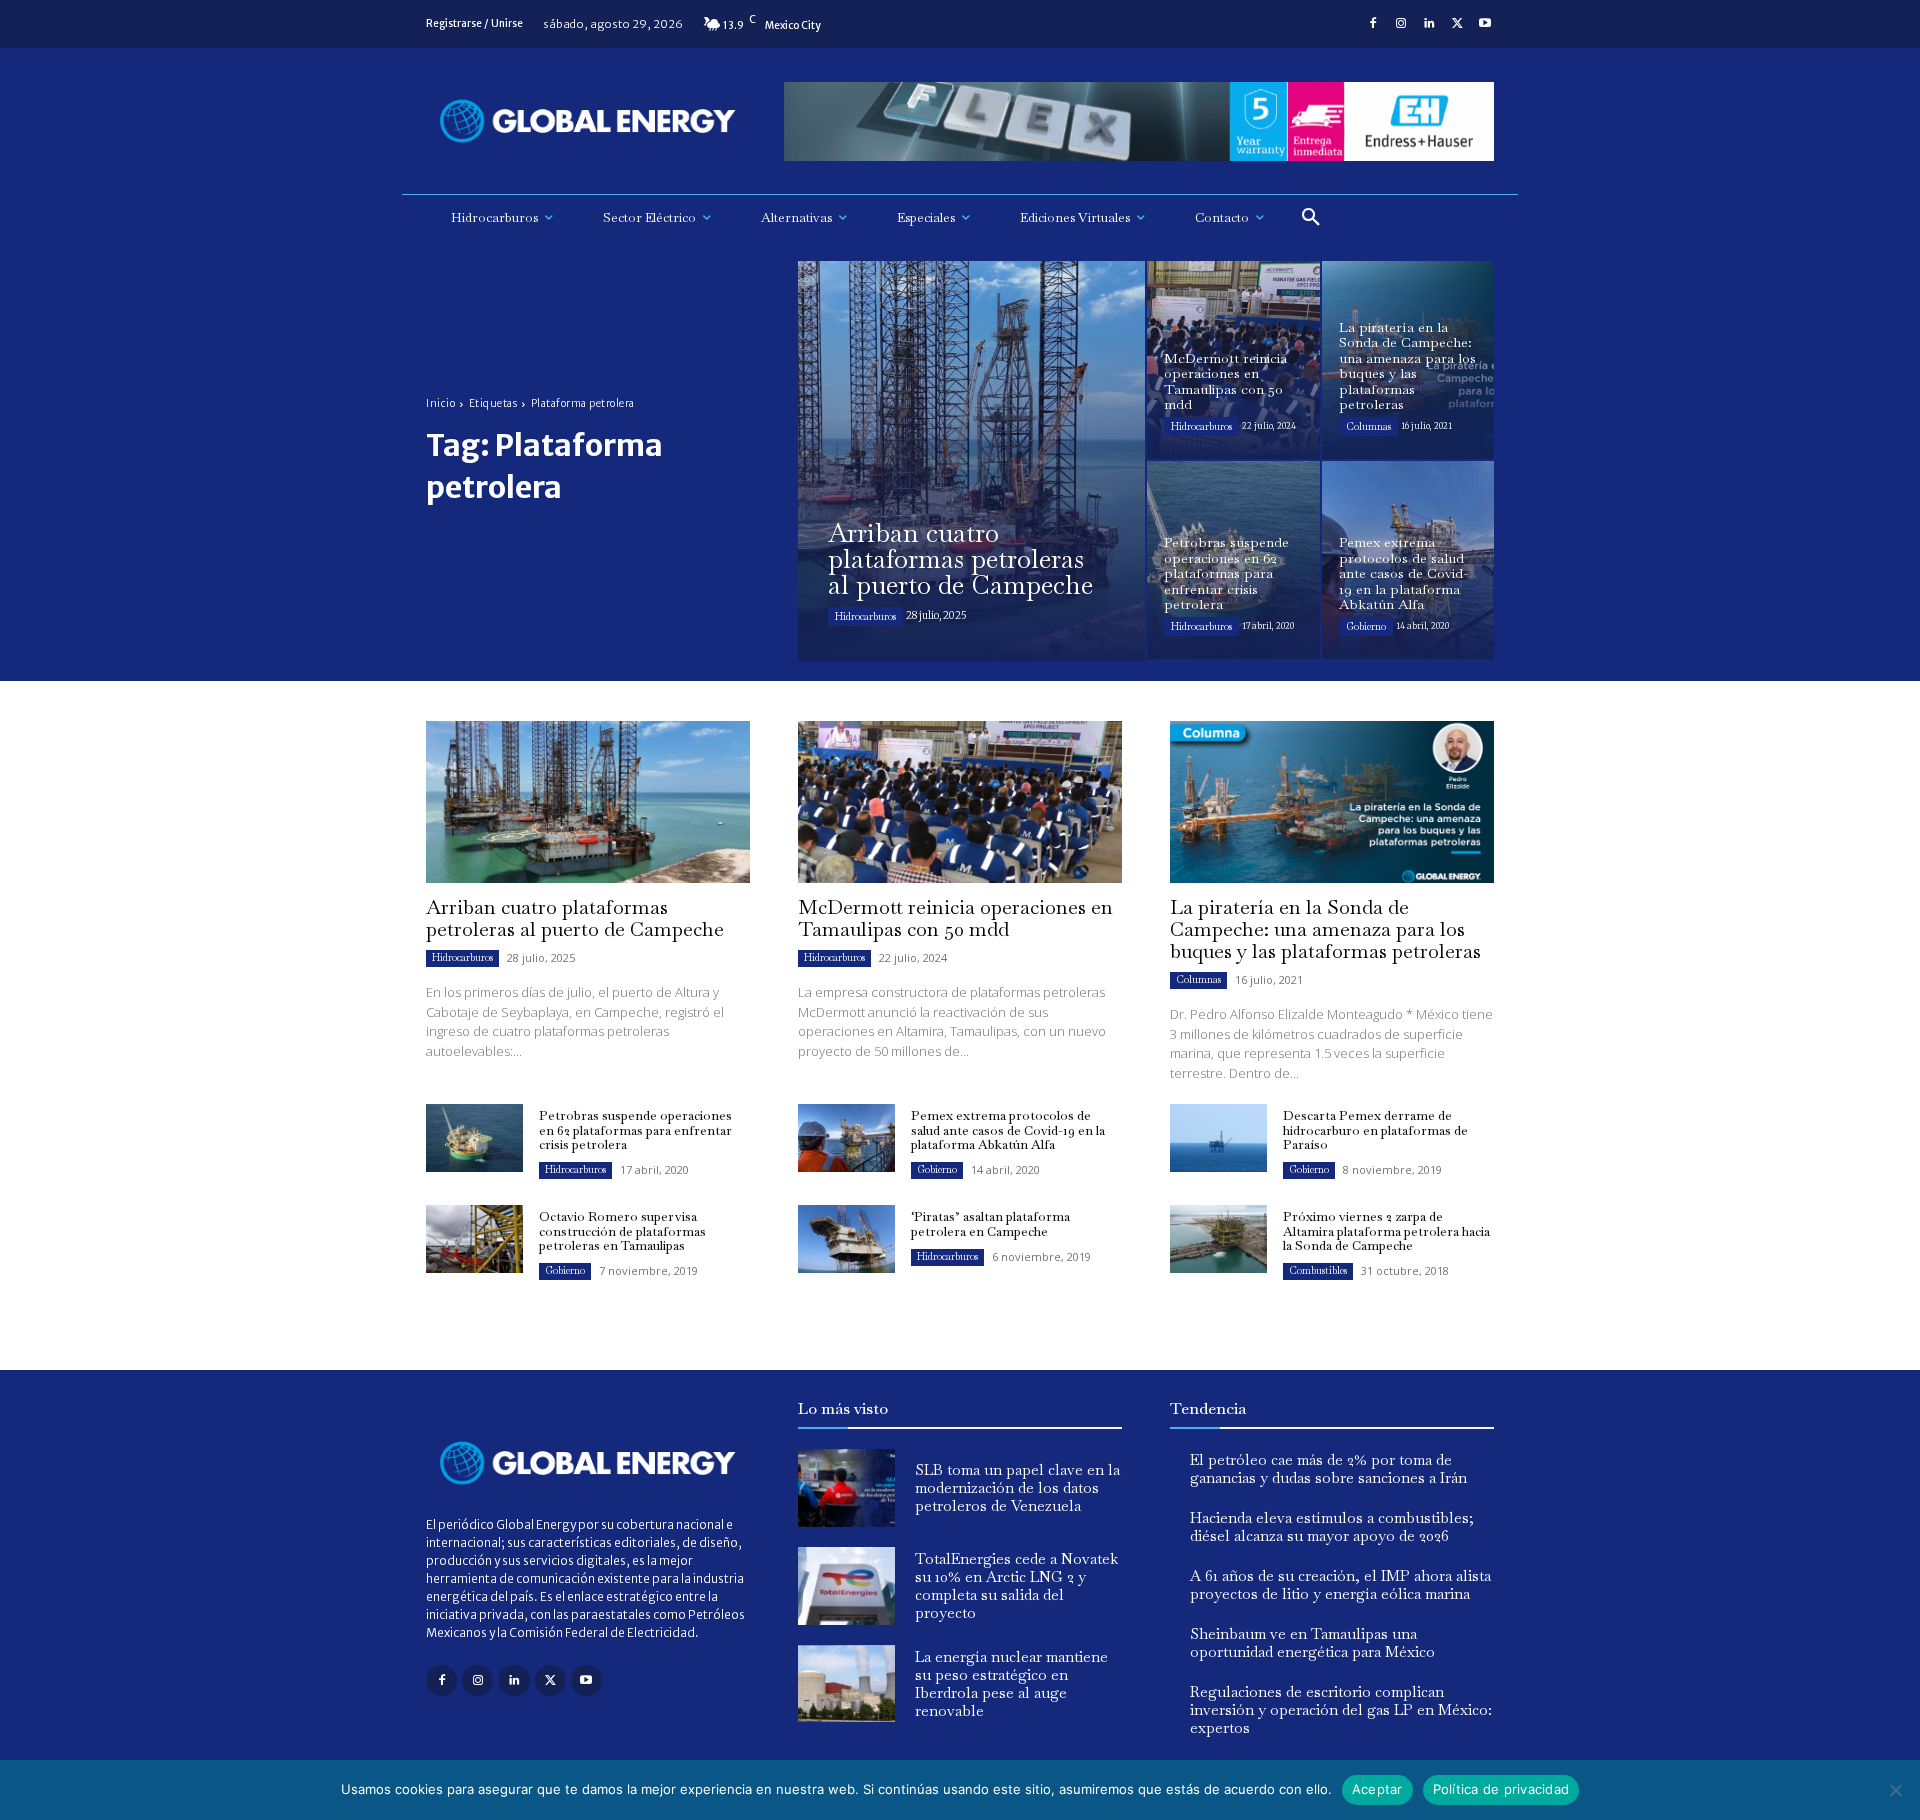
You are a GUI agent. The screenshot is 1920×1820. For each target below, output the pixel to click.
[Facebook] (1373, 24)
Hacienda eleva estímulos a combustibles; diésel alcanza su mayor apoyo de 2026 (1332, 1526)
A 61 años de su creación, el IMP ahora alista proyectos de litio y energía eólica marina (1340, 1584)
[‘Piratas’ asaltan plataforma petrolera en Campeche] (846, 1239)
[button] (1311, 218)
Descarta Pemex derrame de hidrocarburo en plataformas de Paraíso (1375, 1130)
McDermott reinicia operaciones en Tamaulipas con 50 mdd (955, 918)
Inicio (440, 403)
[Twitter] (1457, 24)
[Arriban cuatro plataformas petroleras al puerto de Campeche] (971, 461)
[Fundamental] (1139, 121)
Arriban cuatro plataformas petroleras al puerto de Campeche (575, 918)
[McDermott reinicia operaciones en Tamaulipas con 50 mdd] (1233, 360)
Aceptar (1377, 1789)
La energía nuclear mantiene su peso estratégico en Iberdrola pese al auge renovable (1011, 1683)
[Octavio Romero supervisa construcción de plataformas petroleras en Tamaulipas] (474, 1239)
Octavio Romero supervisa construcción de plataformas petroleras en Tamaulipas (622, 1231)
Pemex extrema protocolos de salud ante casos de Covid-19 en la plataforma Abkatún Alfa (1008, 1130)
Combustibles (1318, 1270)
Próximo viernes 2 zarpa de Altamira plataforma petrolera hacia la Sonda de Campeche (1386, 1231)
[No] (1895, 1790)
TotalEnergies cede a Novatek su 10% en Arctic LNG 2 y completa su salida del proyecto (1016, 1585)
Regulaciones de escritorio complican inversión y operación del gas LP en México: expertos (1341, 1709)
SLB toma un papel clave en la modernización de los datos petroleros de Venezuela (1017, 1487)
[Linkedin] (1429, 24)
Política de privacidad (1501, 1789)
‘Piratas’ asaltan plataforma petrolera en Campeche (990, 1223)
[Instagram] (1401, 24)
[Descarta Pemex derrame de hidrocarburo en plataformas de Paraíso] (1218, 1138)
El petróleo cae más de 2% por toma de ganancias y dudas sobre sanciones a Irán (1328, 1468)
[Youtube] (1485, 24)
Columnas (1368, 426)
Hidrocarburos (865, 616)
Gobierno (1366, 626)
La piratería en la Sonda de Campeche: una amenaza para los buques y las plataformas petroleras (1325, 929)
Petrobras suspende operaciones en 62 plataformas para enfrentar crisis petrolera (635, 1130)
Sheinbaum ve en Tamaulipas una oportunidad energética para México (1312, 1642)
